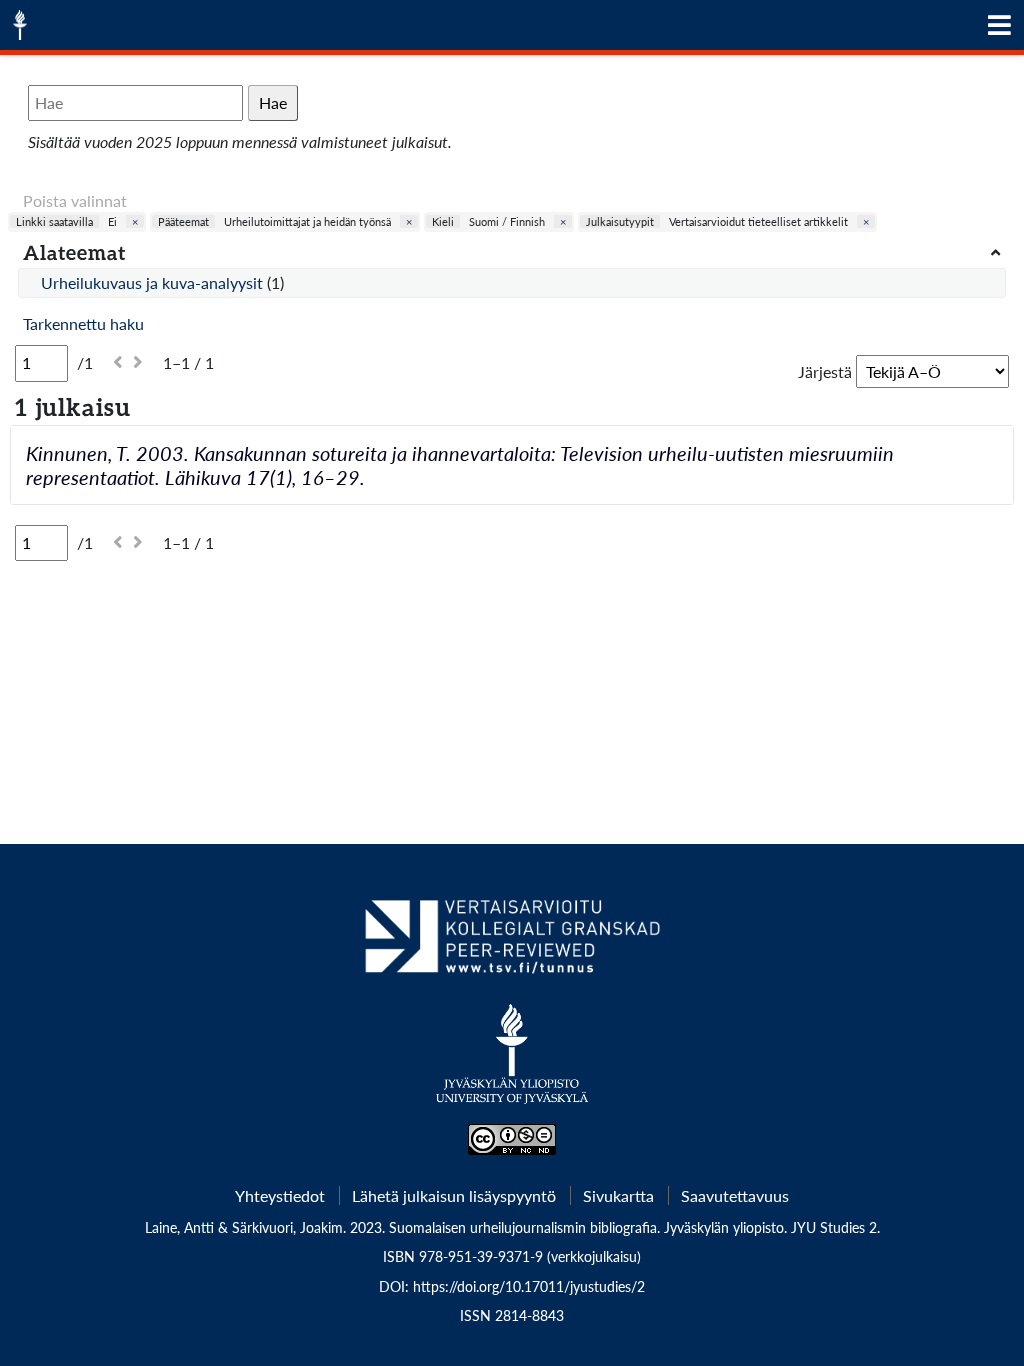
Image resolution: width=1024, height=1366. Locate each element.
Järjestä (825, 371)
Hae (273, 102)
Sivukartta (618, 1195)
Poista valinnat (75, 200)
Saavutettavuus (735, 1195)
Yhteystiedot (280, 1195)
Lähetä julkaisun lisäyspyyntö (454, 1195)
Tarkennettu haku (83, 323)
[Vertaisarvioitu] (511, 944)
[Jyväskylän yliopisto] (512, 1064)
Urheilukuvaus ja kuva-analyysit (154, 282)
